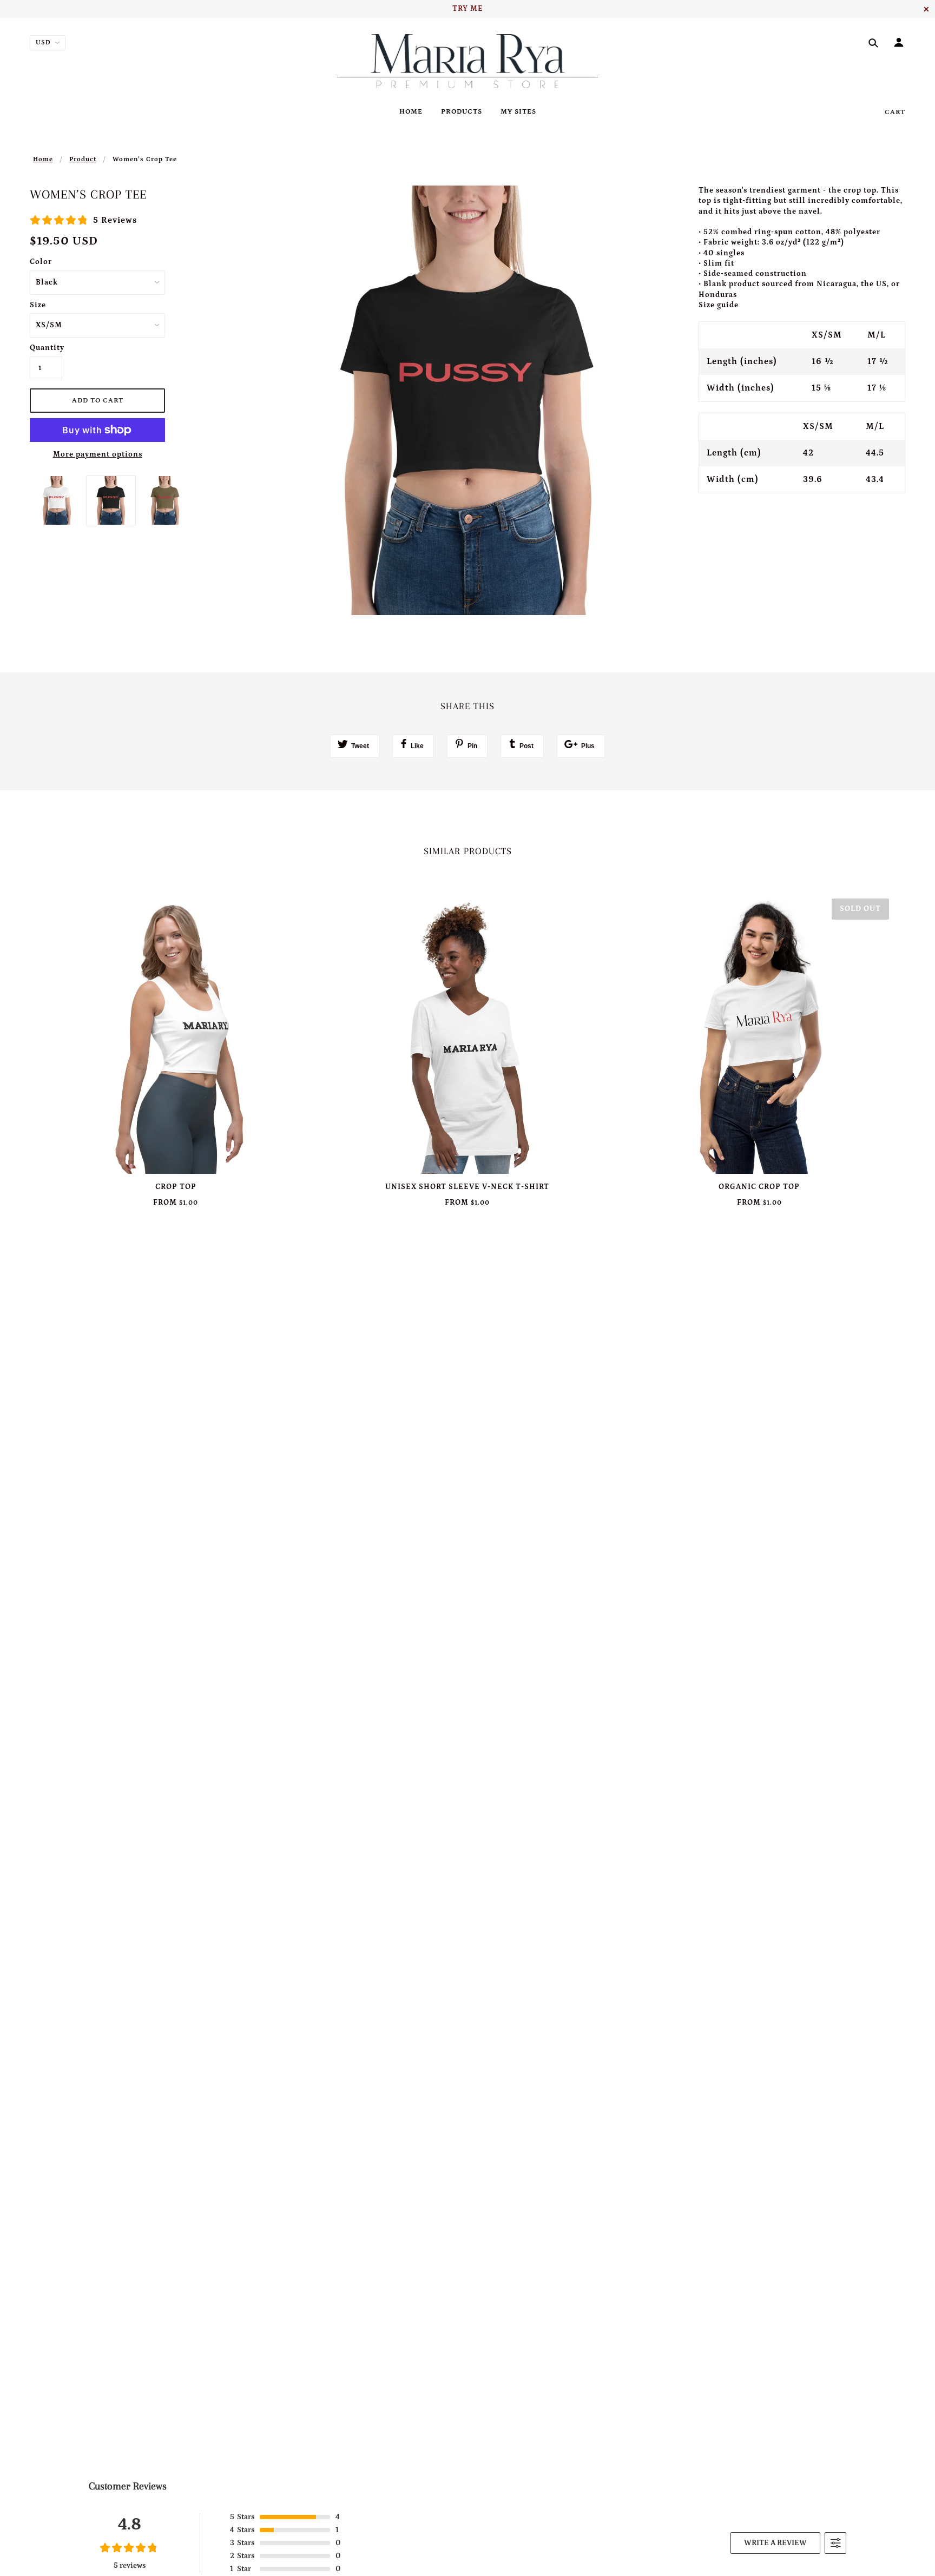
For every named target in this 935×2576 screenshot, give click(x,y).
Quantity (46, 348)
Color (41, 262)
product (83, 159)
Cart (895, 112)
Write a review (775, 2543)
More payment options (98, 454)
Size (38, 305)
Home (43, 159)
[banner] (468, 61)
